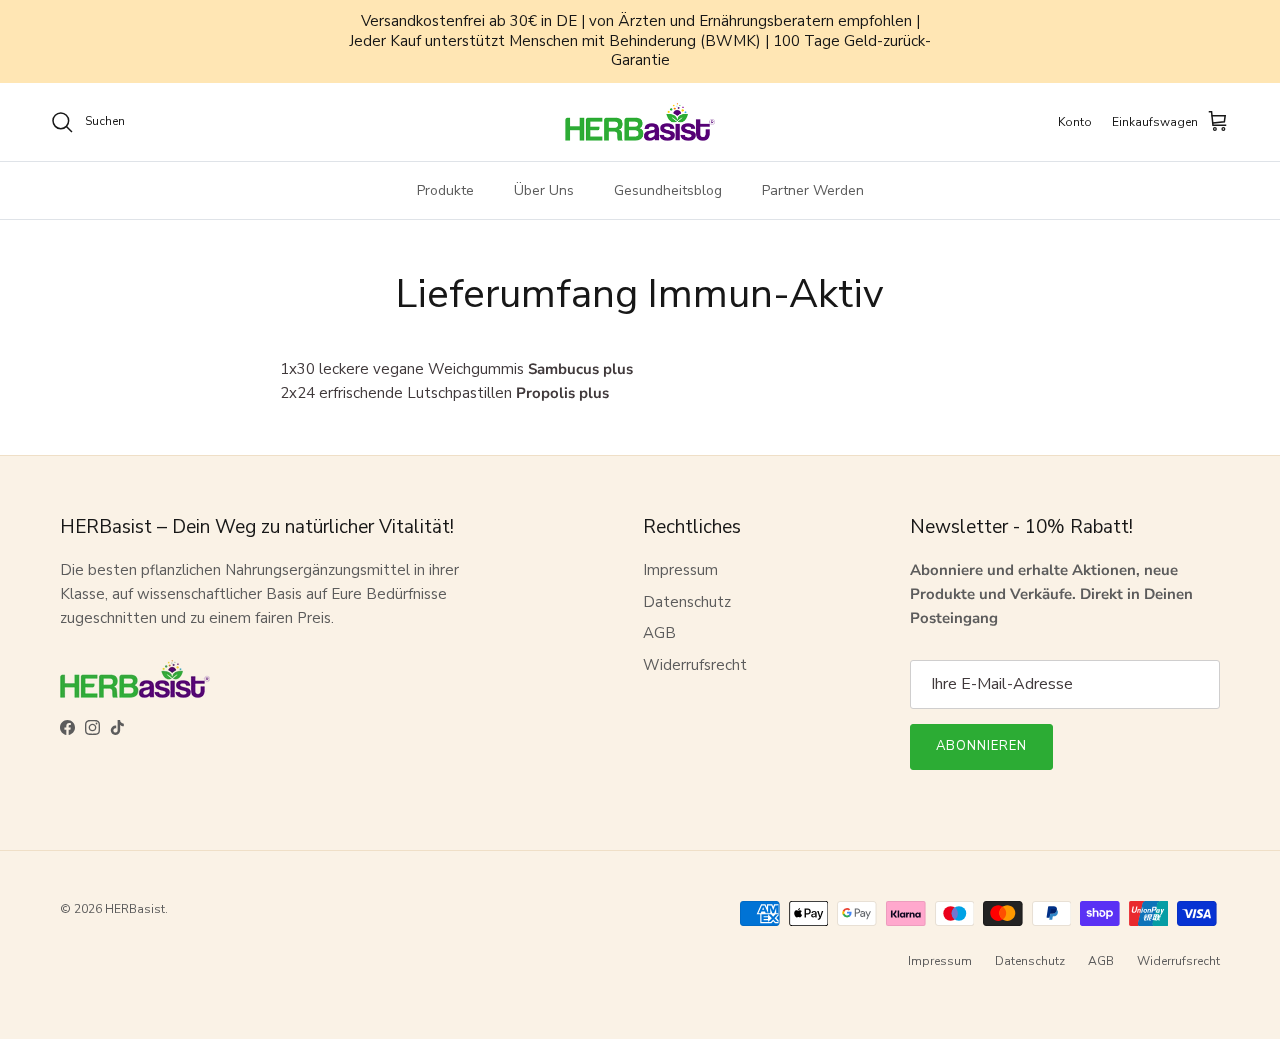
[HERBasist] (640, 122)
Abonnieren (981, 746)
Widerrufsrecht (695, 665)
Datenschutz (687, 602)
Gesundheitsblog (668, 190)
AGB (659, 633)
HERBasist (135, 909)
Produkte (445, 190)
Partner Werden (813, 190)
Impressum (680, 570)
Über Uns (544, 190)
